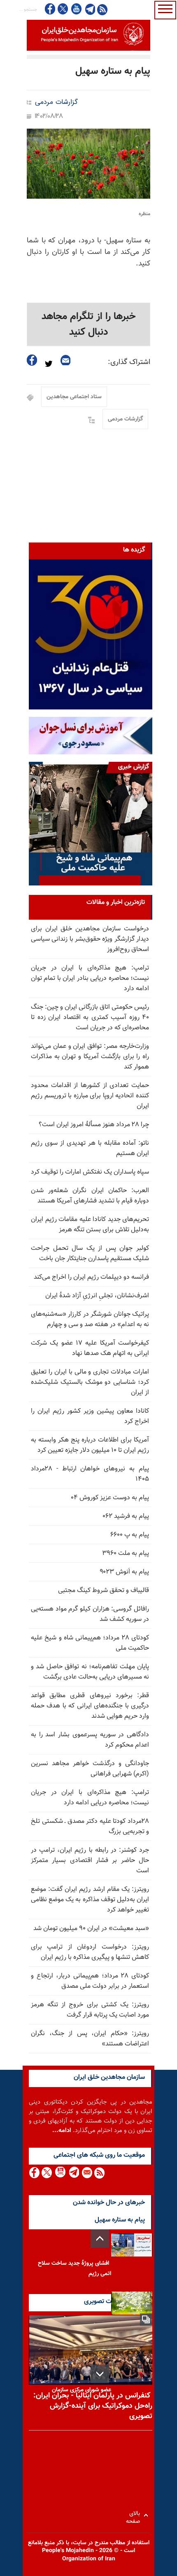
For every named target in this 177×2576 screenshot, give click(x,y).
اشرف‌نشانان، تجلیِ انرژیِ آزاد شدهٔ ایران (97, 1296)
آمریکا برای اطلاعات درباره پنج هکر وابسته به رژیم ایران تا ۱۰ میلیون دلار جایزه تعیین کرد (90, 1445)
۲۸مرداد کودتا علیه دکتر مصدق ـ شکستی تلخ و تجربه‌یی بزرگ (90, 1827)
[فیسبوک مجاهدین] (50, 9)
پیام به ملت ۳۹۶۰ (126, 1553)
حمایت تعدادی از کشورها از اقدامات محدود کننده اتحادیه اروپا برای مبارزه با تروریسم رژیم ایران (90, 1096)
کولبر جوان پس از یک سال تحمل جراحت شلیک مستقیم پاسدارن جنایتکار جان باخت (90, 1254)
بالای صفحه (135, 2515)
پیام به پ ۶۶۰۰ (130, 1535)
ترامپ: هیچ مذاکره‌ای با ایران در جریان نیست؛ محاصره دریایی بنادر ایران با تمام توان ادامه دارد (90, 978)
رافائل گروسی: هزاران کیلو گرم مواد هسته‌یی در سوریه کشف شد (90, 1614)
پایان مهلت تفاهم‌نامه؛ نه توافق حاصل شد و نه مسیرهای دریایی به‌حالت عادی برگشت (90, 1672)
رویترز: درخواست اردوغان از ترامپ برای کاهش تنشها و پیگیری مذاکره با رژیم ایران (90, 1952)
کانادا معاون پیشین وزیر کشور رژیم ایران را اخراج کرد (90, 1416)
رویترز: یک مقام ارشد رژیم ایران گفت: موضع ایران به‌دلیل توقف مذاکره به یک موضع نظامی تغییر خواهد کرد (90, 1900)
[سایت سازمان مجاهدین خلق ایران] (88, 35)
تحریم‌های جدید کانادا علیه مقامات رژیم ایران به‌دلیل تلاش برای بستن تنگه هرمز (90, 1225)
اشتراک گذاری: (129, 362)
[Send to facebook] (32, 360)
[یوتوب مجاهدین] (76, 9)
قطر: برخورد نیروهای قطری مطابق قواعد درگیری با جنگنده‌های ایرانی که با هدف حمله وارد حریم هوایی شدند (90, 1706)
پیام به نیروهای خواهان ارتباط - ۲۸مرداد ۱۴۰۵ (90, 1474)
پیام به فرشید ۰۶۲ (126, 1516)
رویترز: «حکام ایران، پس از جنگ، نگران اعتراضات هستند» (90, 2039)
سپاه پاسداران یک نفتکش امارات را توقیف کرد (90, 1172)
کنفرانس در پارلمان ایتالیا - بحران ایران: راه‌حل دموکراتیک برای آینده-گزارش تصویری (93, 2406)
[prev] (100, 2239)
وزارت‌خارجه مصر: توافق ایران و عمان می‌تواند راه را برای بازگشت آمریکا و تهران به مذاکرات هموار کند (90, 1057)
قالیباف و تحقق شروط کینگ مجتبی (104, 1591)
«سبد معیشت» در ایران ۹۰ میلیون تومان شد (91, 1929)
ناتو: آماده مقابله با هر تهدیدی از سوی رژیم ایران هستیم (90, 1148)
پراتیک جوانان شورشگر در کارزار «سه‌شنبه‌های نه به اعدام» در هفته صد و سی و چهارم (90, 1320)
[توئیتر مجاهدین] (63, 9)
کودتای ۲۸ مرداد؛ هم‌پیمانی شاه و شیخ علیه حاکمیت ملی (90, 1643)
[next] (100, 2374)
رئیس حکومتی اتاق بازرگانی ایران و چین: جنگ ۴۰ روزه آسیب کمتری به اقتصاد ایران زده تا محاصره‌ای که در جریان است (90, 1018)
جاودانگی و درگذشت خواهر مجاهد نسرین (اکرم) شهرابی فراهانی (90, 1769)
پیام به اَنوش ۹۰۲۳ (124, 1572)
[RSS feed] (102, 9)
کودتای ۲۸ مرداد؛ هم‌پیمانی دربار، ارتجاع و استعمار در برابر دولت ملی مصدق (90, 1981)
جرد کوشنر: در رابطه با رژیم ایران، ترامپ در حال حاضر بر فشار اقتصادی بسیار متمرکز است (90, 1861)
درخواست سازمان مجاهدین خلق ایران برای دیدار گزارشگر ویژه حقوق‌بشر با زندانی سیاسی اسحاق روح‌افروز (90, 939)
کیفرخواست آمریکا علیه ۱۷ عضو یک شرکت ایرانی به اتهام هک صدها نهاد (90, 1348)
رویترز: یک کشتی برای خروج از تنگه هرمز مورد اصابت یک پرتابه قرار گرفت (90, 2010)
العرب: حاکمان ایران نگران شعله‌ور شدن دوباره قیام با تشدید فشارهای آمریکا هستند (90, 1196)
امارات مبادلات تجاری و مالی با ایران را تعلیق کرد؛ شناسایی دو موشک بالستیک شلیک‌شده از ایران (90, 1382)
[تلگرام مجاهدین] (89, 9)
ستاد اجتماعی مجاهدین (74, 397)
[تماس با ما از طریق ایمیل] (87, 2173)
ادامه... (62, 2131)
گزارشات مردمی (56, 102)
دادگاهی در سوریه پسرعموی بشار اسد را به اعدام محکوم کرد (90, 1740)
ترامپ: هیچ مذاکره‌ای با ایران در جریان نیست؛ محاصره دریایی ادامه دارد (90, 1798)
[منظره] (88, 164)
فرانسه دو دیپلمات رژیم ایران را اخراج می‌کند (91, 1277)
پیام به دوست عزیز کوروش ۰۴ (110, 1498)
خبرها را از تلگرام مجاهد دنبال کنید (89, 324)
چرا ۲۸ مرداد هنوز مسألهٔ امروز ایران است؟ (94, 1125)
